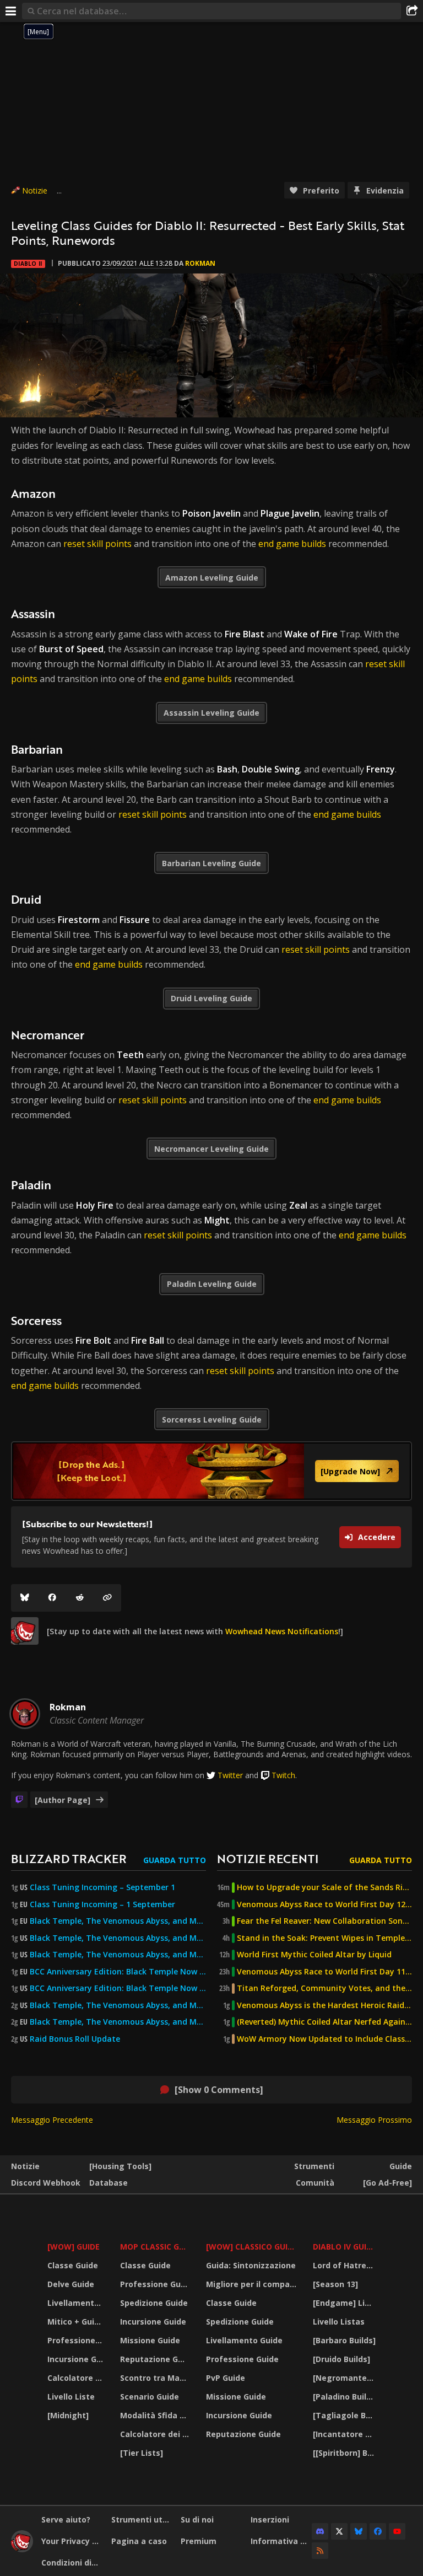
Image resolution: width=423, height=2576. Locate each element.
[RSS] (320, 2551)
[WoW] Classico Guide (252, 2247)
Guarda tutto (175, 1860)
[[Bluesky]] (25, 1598)
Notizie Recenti (268, 1858)
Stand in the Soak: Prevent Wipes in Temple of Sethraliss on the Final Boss (324, 1938)
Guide (401, 2166)
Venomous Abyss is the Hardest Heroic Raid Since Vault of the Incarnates (324, 2005)
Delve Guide (71, 2284)
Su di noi (197, 2519)
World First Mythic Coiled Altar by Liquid (314, 1955)
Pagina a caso (139, 2541)
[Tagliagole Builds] (346, 2415)
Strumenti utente (142, 2519)
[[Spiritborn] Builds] (346, 2453)
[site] (25, 1631)
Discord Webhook (46, 2183)
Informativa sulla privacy (281, 2541)
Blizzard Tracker (69, 1858)
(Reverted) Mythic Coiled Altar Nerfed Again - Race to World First (324, 2022)
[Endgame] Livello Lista (346, 2303)
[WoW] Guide (74, 2247)
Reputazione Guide (156, 2359)
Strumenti (314, 2166)
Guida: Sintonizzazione (251, 2265)
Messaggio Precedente (52, 2120)
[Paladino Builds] (346, 2397)
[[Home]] (22, 2549)
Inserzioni (270, 2519)
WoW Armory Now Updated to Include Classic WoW (324, 2039)
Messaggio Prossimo (374, 2120)
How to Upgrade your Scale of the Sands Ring (324, 1887)
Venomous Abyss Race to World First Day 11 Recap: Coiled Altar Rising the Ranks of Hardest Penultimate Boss (324, 1972)
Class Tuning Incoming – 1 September (102, 1904)
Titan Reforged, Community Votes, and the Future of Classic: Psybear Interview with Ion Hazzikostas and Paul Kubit (324, 1988)
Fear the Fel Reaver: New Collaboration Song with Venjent (324, 1921)
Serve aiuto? (66, 2519)
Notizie (35, 190)
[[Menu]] (11, 11)
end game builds (292, 544)
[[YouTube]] (397, 2531)
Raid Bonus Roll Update (75, 2039)
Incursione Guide (77, 2359)
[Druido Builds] (341, 2359)
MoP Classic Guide (156, 2247)
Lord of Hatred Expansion (346, 2265)
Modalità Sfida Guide (156, 2415)
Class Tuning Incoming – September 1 (102, 1887)
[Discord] (320, 2531)
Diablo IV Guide (345, 2247)
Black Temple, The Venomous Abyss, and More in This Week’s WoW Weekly (118, 1955)
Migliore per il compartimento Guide (253, 2284)
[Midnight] (68, 2415)
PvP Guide (226, 2378)
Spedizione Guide (154, 2303)
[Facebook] (52, 1598)
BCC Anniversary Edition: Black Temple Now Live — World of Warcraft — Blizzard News (118, 1972)
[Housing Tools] (120, 2166)
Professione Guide (77, 2340)
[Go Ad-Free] (387, 2183)
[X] (339, 2531)
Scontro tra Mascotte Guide (156, 2378)
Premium (199, 2541)
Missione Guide (150, 2340)
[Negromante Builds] (346, 2378)
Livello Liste (71, 2397)
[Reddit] (80, 1598)
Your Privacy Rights (72, 2541)
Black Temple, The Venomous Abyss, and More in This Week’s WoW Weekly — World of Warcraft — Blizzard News (118, 1921)
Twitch (283, 1775)
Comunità (315, 2183)
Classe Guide (73, 2265)
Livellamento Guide (77, 2303)
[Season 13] (335, 2284)
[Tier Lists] (142, 2453)
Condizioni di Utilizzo (72, 2562)
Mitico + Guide (76, 2322)
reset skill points (97, 544)
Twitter (230, 1775)
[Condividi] (412, 11)
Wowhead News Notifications (282, 1631)
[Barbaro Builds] (344, 2340)
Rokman (200, 263)
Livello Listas (339, 2322)
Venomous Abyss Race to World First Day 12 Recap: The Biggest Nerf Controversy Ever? (324, 1904)
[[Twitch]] (19, 1800)
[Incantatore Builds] (346, 2434)
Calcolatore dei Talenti (77, 2378)
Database (109, 2183)
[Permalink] (107, 1598)
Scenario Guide (150, 2397)
